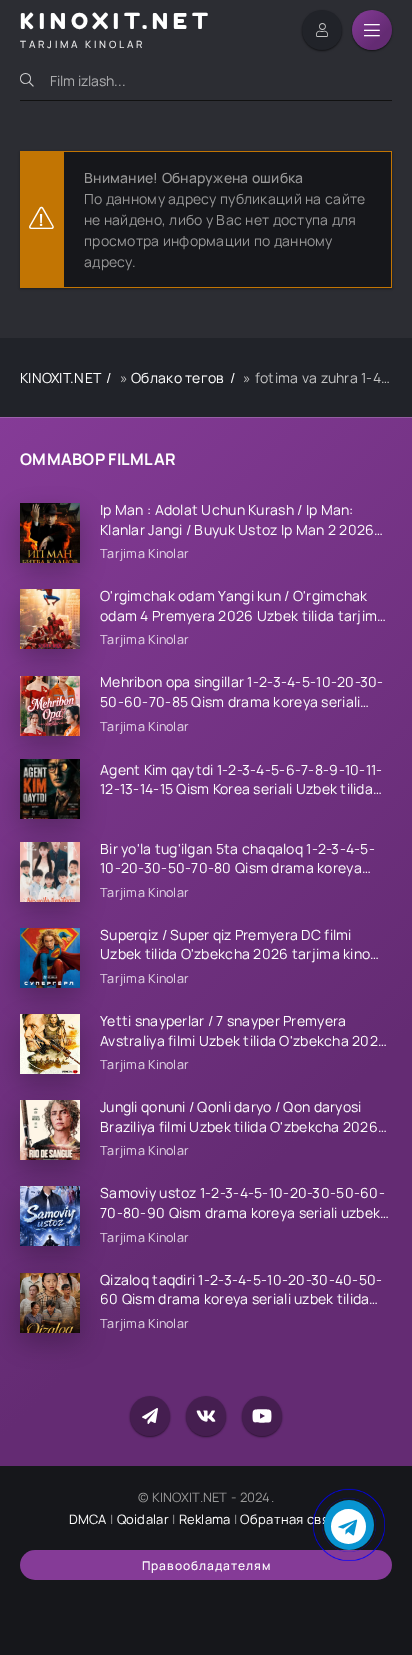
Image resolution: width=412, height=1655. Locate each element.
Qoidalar (143, 1519)
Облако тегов (177, 377)
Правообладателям (206, 1565)
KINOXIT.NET (60, 377)
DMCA (88, 1519)
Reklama (205, 1519)
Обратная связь (291, 1519)
